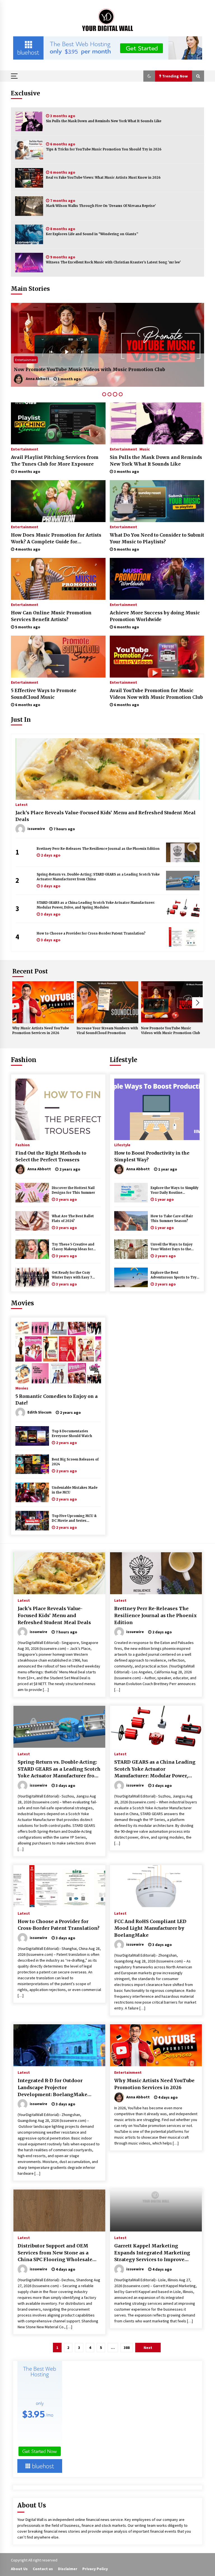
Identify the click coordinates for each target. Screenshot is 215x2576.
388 (127, 2348)
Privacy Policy (95, 2569)
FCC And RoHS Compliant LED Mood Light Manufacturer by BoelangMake (150, 1928)
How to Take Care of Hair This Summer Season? (172, 1219)
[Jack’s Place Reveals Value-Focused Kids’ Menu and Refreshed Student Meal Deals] (107, 769)
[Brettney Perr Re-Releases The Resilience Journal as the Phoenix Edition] (183, 852)
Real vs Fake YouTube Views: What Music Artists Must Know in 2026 (103, 178)
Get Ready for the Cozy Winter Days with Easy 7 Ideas (72, 1275)
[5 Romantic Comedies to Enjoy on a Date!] (58, 1353)
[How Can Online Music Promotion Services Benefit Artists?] (58, 579)
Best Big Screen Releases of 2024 (75, 1462)
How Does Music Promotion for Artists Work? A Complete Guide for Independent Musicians (56, 539)
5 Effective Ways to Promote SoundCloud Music (44, 694)
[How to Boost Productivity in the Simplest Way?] (157, 1109)
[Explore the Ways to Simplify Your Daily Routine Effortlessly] (131, 1193)
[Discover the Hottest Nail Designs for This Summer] (32, 1193)
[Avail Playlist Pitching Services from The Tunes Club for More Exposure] (58, 423)
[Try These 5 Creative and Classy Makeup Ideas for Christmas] (32, 1249)
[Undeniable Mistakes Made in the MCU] (32, 1492)
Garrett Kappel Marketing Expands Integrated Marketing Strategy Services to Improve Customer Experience (152, 2253)
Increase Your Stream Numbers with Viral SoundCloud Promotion (107, 1031)
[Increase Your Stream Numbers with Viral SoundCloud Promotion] (107, 1002)
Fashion (24, 1060)
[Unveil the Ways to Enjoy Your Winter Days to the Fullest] (131, 1249)
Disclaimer (68, 2569)
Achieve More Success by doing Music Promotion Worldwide (155, 616)
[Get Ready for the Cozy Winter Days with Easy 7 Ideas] (32, 1277)
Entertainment (26, 360)
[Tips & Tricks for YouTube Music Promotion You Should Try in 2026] (29, 150)
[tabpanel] (107, 345)
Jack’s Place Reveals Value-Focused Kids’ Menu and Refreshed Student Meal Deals (106, 816)
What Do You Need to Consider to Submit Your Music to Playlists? (157, 538)
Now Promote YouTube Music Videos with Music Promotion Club (170, 1031)
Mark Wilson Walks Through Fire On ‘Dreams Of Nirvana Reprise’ (101, 206)
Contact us (43, 2569)
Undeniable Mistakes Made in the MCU (75, 1490)
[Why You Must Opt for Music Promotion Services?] (107, 345)
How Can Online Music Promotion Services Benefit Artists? (51, 616)
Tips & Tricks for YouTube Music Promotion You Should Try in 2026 (104, 149)
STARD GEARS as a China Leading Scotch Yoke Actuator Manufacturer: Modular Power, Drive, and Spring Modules (96, 905)
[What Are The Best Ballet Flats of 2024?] (32, 1221)
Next (198, 1003)
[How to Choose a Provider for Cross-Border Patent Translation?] (183, 937)
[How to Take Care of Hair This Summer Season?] (131, 1221)
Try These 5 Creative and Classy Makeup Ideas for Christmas (73, 1247)
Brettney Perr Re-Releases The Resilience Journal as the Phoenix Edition (98, 849)
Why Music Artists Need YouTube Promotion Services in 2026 (41, 1031)
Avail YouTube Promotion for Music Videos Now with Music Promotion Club (156, 694)
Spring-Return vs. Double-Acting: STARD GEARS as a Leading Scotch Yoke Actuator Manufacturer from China (98, 877)
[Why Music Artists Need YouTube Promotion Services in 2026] (43, 1002)
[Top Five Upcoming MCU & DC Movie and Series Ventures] (32, 1521)
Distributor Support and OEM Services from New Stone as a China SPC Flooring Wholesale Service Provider (55, 2253)
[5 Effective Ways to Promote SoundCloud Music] (58, 657)
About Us (19, 2569)
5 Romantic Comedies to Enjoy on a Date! (57, 1400)
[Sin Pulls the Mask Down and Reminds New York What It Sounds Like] (29, 121)
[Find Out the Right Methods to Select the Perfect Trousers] (58, 1109)
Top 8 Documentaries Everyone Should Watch (72, 1434)
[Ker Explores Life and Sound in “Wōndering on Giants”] (29, 234)
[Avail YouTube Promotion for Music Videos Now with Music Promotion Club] (157, 657)
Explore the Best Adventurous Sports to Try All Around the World (174, 1275)
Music (145, 449)
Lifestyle (123, 1060)
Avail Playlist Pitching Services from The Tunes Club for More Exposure (55, 461)
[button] (149, 76)
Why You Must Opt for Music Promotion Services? (72, 369)
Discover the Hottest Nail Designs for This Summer (73, 1190)
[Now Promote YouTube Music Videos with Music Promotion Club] (172, 1002)
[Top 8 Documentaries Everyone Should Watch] (32, 1436)
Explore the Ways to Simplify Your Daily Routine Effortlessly (175, 1191)
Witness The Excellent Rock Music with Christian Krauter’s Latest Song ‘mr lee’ (113, 262)
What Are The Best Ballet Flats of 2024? (73, 1219)
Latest (22, 804)
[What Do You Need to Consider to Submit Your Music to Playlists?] (157, 501)
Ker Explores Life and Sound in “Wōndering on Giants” (92, 234)
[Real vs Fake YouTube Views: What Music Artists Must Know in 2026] (29, 178)
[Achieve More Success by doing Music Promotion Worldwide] (157, 579)
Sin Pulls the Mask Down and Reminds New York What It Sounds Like (104, 121)
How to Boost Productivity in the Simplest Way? (152, 1156)
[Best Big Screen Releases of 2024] (32, 1464)
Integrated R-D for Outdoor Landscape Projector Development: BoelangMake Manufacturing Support (52, 2088)
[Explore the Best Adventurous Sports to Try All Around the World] (131, 1277)
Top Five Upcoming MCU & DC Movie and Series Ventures (74, 1519)
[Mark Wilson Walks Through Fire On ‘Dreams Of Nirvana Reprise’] (29, 206)
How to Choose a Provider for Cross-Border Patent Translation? (91, 933)
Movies (22, 1303)
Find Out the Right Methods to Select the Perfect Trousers (51, 1156)
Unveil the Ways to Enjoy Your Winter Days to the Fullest (172, 1247)
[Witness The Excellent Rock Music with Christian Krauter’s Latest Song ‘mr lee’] (29, 263)
